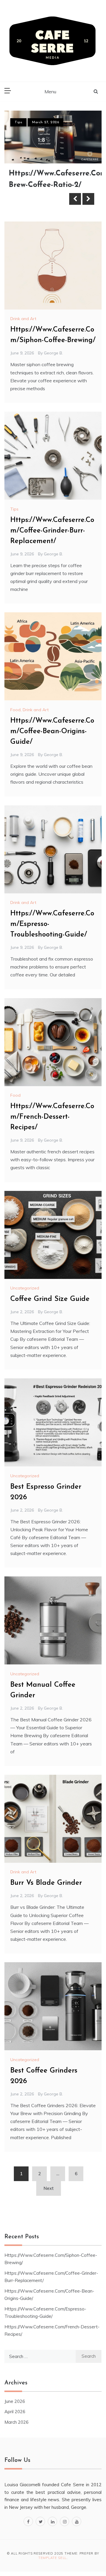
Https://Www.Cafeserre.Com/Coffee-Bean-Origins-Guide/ (52, 731)
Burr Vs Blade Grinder (46, 1883)
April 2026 (15, 2412)
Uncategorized (25, 1288)
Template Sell (52, 2558)
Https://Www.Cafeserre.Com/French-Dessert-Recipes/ (52, 1117)
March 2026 (16, 2422)
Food (15, 1095)
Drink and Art (23, 319)
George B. (53, 353)
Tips (18, 122)
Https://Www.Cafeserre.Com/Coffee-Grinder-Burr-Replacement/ (52, 531)
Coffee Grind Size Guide (50, 1299)
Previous (75, 199)
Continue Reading (41, 199)
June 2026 (15, 2401)
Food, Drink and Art (29, 710)
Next (88, 199)
